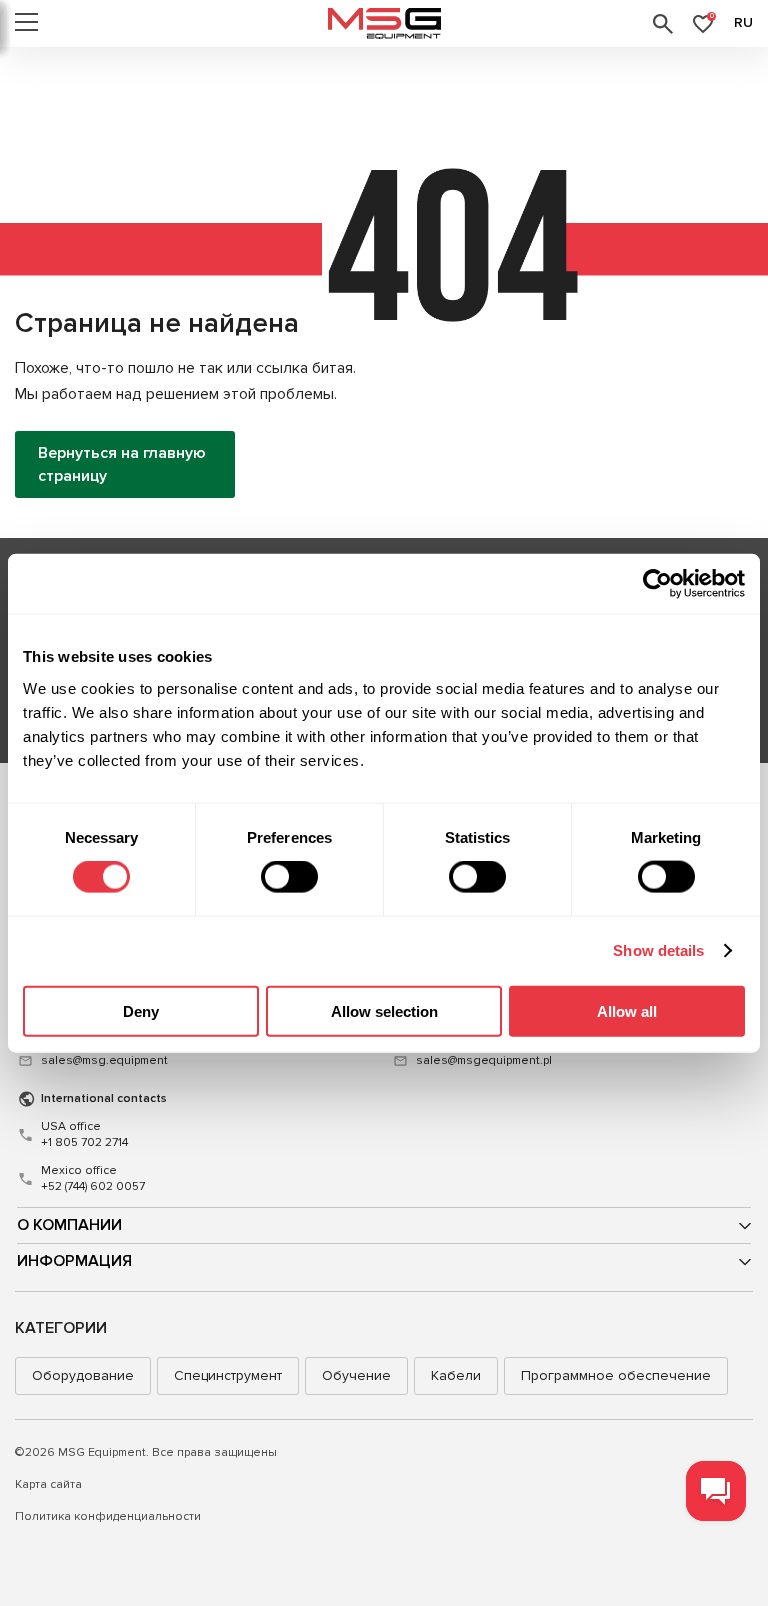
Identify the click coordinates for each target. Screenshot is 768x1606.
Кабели (456, 1375)
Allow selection (384, 1010)
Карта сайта (48, 1484)
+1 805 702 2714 (84, 1134)
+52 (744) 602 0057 (93, 1178)
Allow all (627, 1010)
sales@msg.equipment (104, 1060)
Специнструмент (228, 1375)
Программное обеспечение (616, 1375)
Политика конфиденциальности (108, 1516)
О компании (69, 1225)
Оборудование (83, 1375)
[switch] (289, 877)
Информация (74, 1261)
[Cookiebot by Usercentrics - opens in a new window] (657, 584)
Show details (658, 950)
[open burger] (26, 24)
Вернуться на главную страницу (122, 464)
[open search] (663, 24)
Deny (141, 1010)
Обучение (356, 1375)
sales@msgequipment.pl (484, 1060)
